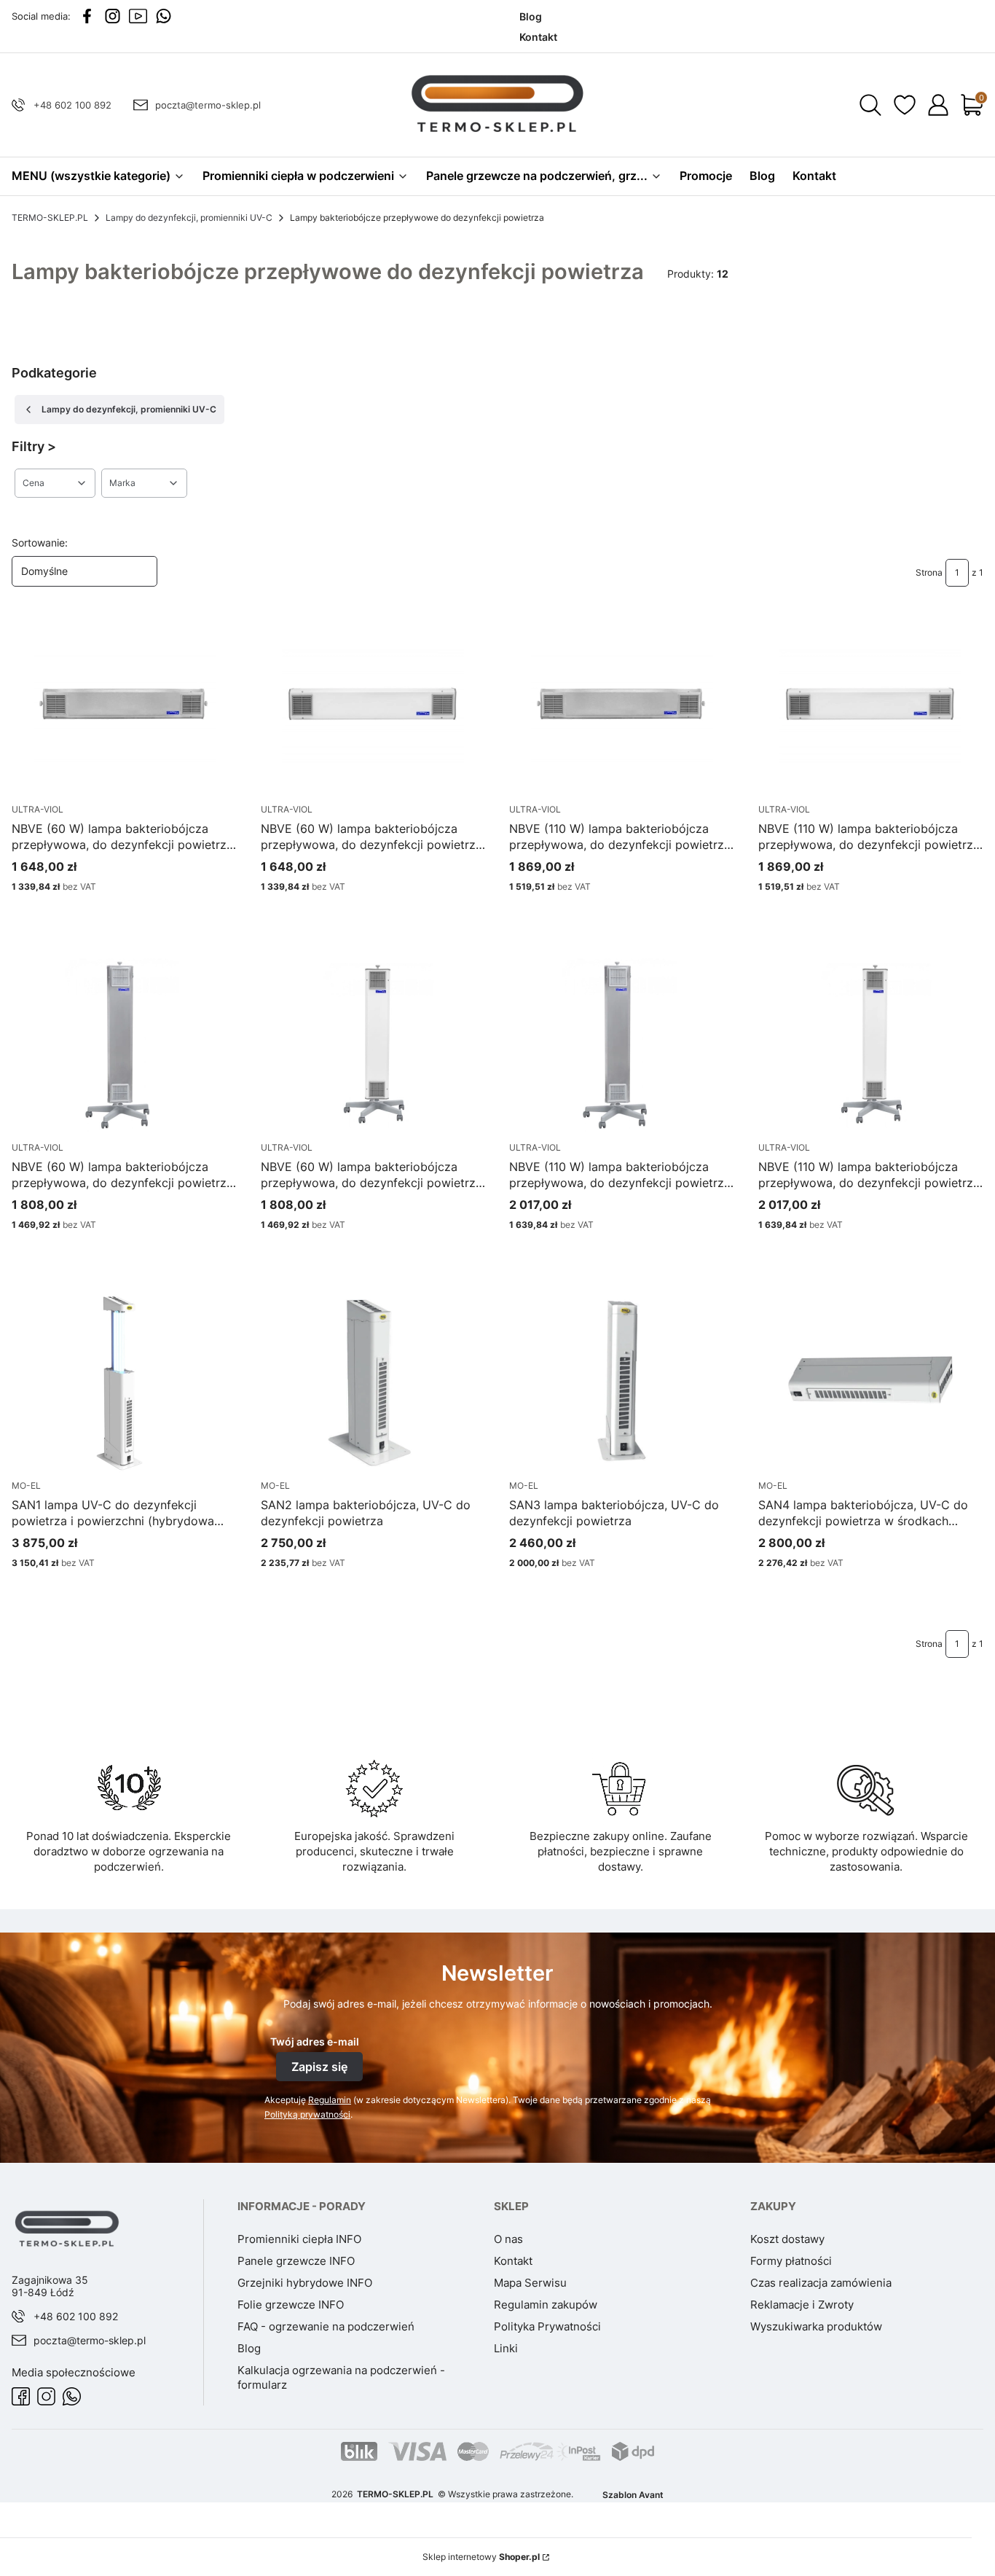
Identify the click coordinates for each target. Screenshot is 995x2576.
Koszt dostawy (787, 2239)
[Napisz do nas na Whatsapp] (164, 16)
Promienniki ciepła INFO (299, 2239)
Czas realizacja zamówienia (821, 2283)
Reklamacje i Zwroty (802, 2305)
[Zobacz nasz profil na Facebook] (87, 16)
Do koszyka (107, 1590)
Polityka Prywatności (547, 2326)
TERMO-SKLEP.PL (50, 218)
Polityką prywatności (307, 2114)
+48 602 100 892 (72, 105)
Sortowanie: (40, 543)
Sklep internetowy (481, 2557)
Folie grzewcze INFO (291, 2305)
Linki (506, 2348)
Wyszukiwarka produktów (816, 2326)
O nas (508, 2239)
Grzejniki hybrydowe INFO (305, 2283)
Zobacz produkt (107, 914)
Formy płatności (791, 2261)
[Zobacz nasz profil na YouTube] (138, 16)
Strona (929, 572)
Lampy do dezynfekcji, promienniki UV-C (189, 218)
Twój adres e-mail (315, 2041)
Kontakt (513, 2261)
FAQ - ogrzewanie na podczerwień (326, 2326)
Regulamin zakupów (546, 2305)
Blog (249, 2348)
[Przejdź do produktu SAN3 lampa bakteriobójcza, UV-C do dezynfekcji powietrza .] (622, 1383)
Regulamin (330, 2100)
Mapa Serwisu (530, 2283)
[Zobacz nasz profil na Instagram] (113, 16)
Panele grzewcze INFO (296, 2261)
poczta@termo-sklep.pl (208, 105)
